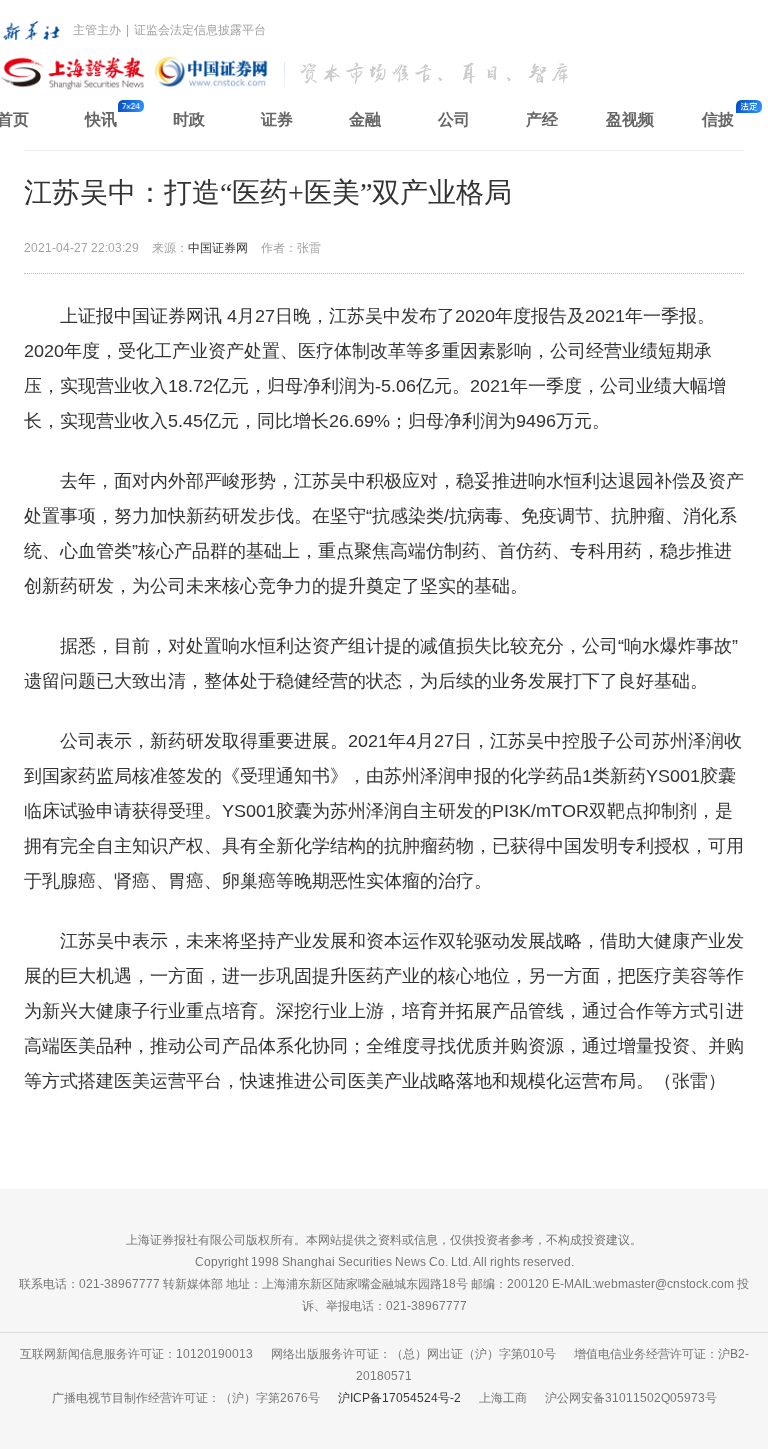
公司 (454, 119)
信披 (718, 119)
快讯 (101, 119)
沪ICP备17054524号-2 (399, 1398)
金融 (365, 119)
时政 (189, 119)
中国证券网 (218, 248)
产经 (542, 119)
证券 (277, 119)
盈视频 (630, 119)
